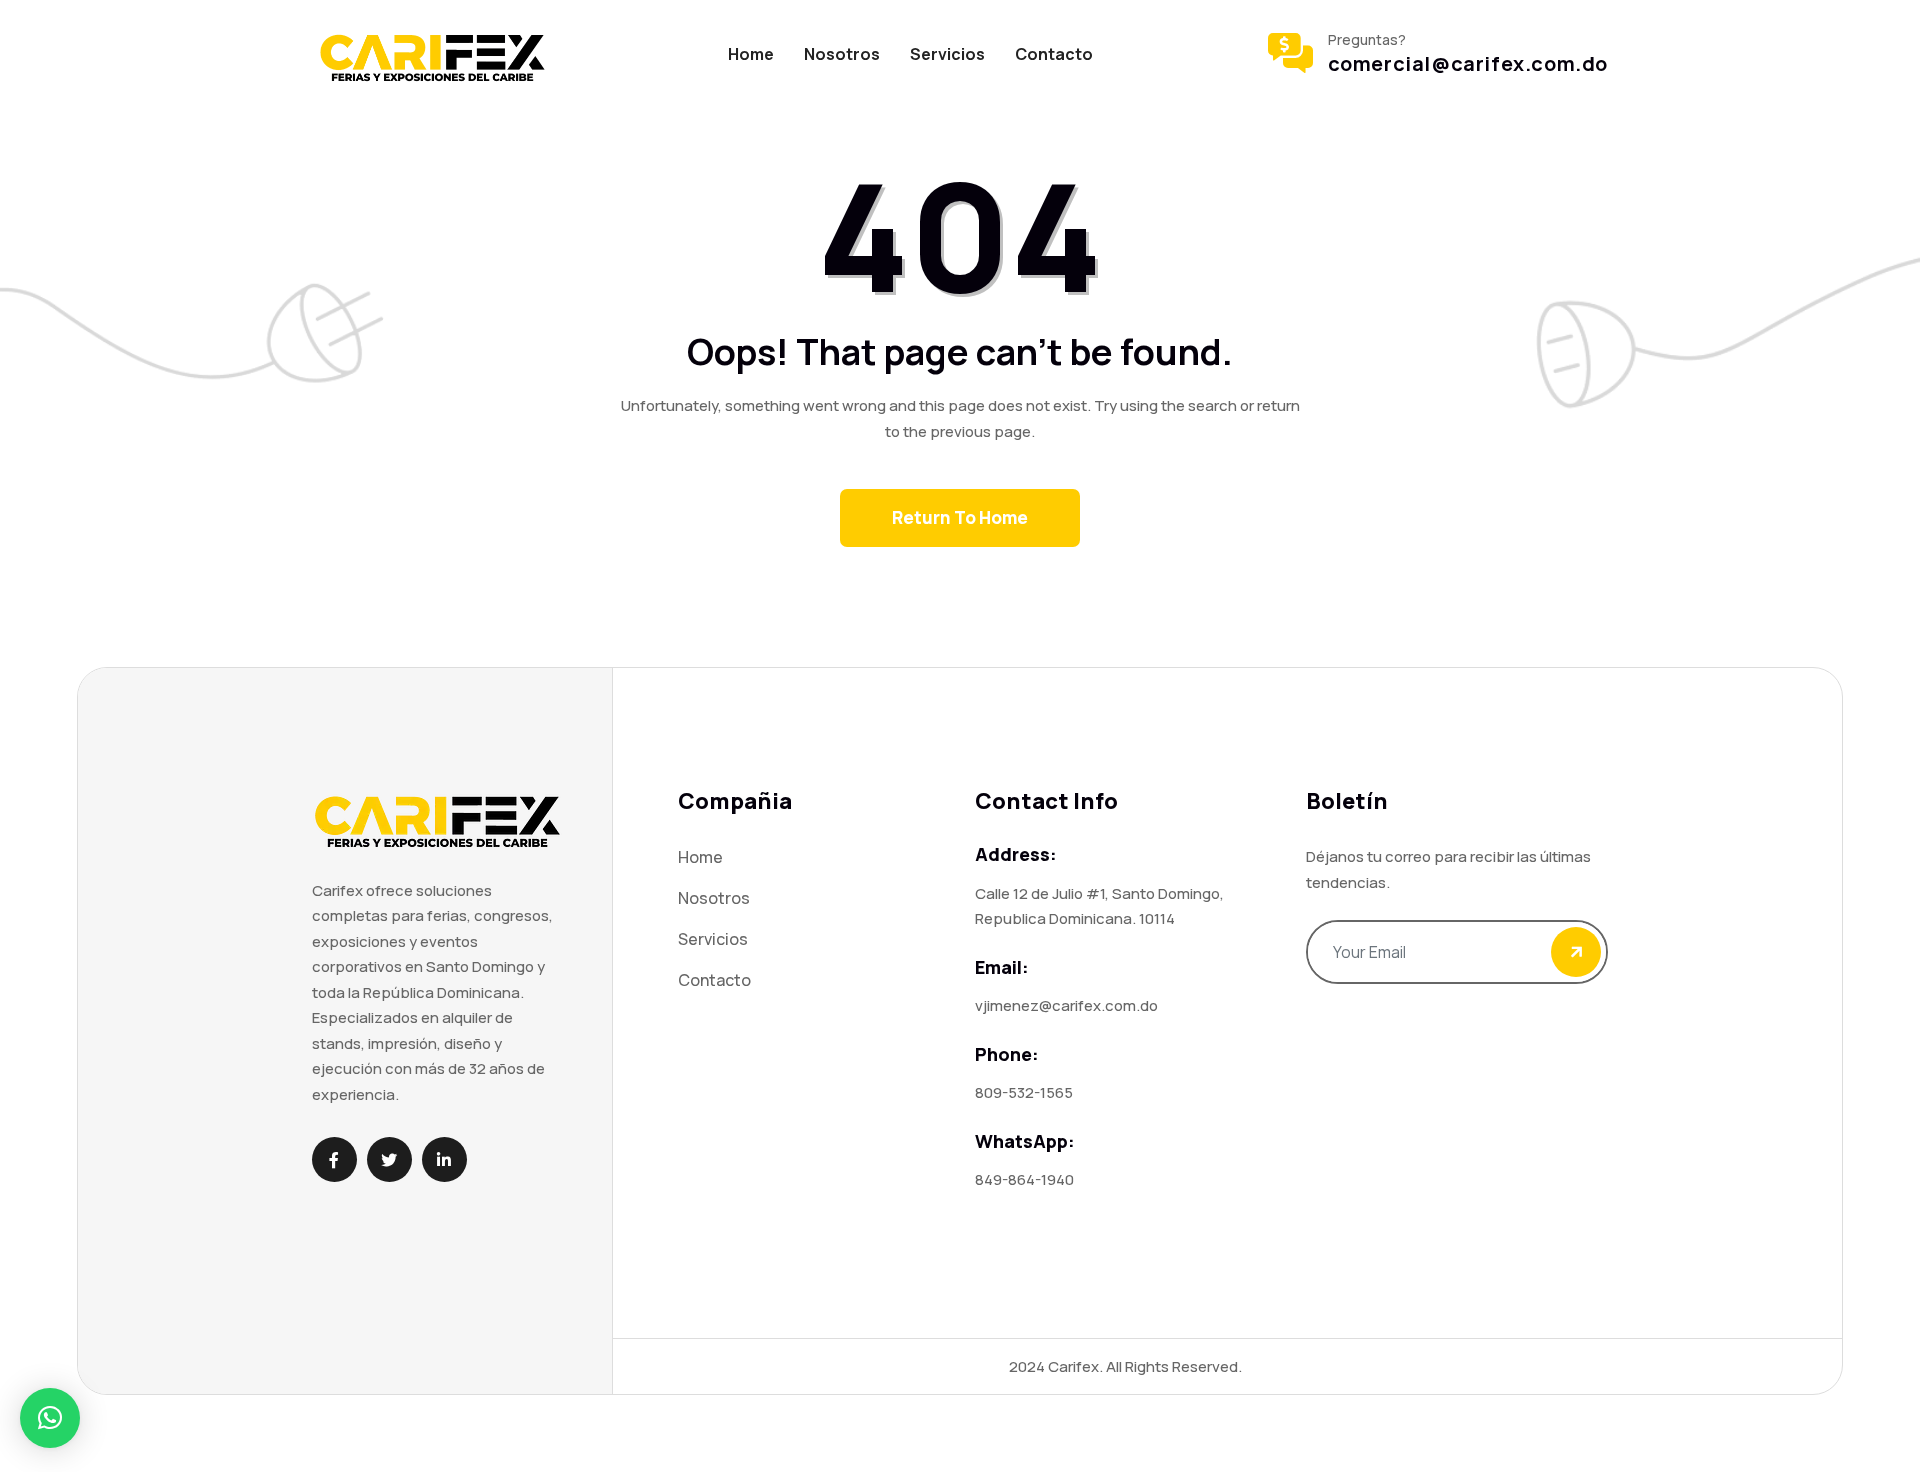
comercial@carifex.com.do (1468, 64)
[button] (50, 1418)
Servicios (947, 54)
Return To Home (960, 517)
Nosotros (842, 54)
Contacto (1054, 54)
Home (751, 54)
